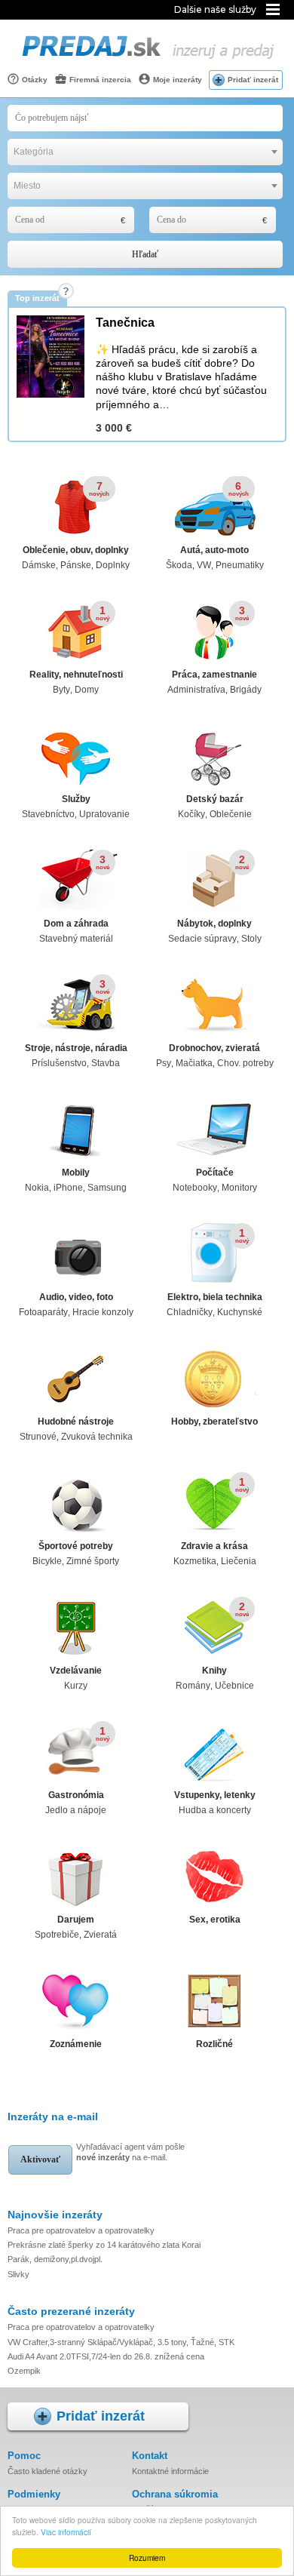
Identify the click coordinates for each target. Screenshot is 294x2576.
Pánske (76, 565)
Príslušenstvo (59, 1063)
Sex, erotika (215, 1920)
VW (204, 565)
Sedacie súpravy (202, 939)
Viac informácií (66, 2532)
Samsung (107, 1188)
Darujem (76, 1920)
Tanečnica (125, 323)
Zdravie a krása (214, 1546)
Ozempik (24, 2371)
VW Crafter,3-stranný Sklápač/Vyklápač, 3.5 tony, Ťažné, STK (121, 2342)
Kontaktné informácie (170, 2471)
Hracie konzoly (103, 1312)
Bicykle (47, 1561)
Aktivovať (40, 2159)
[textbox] (145, 152)
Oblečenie (231, 814)
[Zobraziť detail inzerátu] (51, 395)
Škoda (179, 565)
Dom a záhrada (76, 924)
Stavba (106, 1063)
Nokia (37, 1188)
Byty (61, 690)
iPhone (68, 1188)
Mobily (76, 1173)
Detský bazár (215, 799)
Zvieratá (100, 1935)
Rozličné (214, 2044)
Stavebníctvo (48, 814)
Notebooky (195, 1188)
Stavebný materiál (76, 939)
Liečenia (239, 1561)
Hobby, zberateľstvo (214, 1422)
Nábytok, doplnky (214, 924)
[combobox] (145, 152)
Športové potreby (76, 1546)
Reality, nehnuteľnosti (76, 675)
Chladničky (190, 1312)
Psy (164, 1063)
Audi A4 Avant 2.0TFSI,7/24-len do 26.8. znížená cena (106, 2356)
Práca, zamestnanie (214, 675)
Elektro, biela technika (215, 1297)
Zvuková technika (97, 1437)
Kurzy (76, 1686)
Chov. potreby (245, 1063)
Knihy (214, 1671)
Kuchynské (240, 1312)
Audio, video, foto (76, 1297)
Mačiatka (194, 1063)
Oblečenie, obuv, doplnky (76, 550)
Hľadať (145, 254)
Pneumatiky (240, 565)
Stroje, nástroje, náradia (76, 1048)
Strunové (38, 1437)
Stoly (251, 939)
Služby (76, 799)
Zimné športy (93, 1561)
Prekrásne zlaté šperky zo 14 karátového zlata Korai (104, 2245)
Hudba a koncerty (215, 1810)
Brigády (246, 690)
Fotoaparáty (43, 1312)
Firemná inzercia (99, 80)
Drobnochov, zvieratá (214, 1048)
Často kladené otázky (47, 2471)
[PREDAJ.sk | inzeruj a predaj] (147, 60)
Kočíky (191, 814)
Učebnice (234, 1686)
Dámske (39, 565)
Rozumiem (147, 2558)
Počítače (215, 1173)
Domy (87, 690)
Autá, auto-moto (214, 550)
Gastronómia (76, 1795)
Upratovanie (104, 814)
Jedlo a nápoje (76, 1810)
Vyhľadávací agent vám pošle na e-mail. (130, 2152)
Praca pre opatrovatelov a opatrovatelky (81, 2230)
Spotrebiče (57, 1935)
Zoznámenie (76, 2044)
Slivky (18, 2274)
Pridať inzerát (253, 80)
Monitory (239, 1188)
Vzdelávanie (76, 1671)
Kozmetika (195, 1561)
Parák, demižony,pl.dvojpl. (55, 2259)
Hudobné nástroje (76, 1422)
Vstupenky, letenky (215, 1795)
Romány (193, 1686)
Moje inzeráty (176, 80)
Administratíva (196, 690)
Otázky (34, 80)
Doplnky (113, 565)
